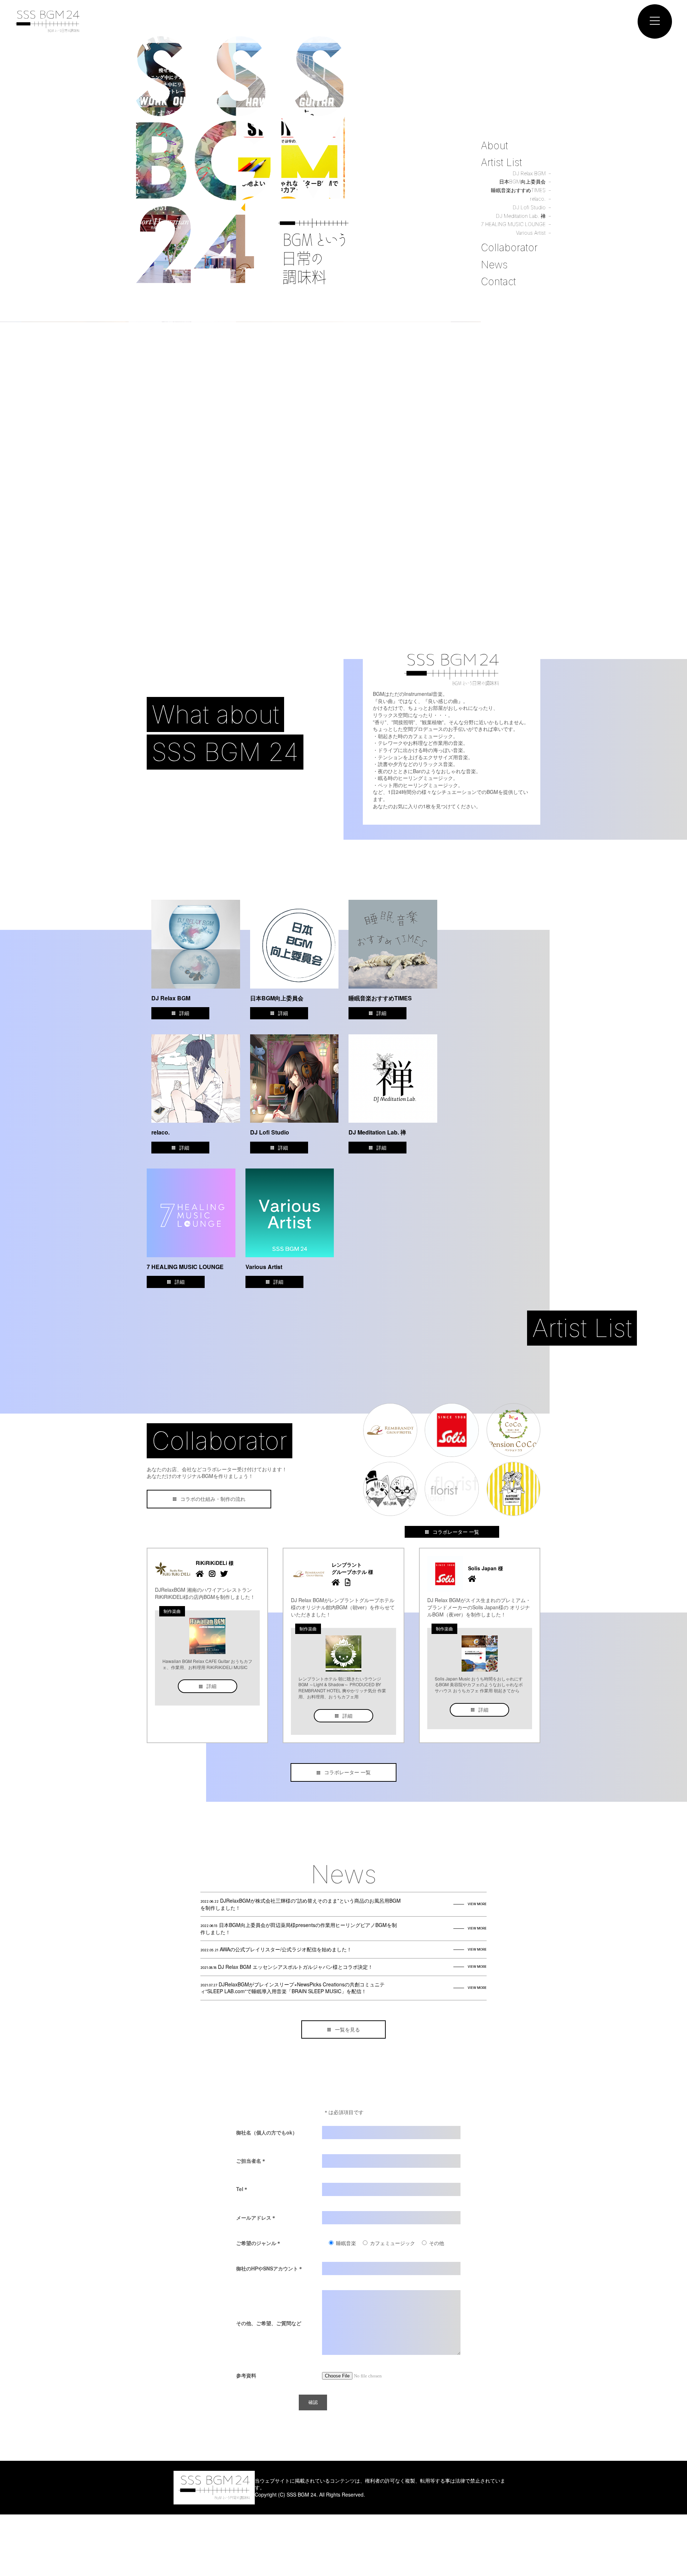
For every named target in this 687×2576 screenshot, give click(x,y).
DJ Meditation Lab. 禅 (521, 216)
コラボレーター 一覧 (456, 1532)
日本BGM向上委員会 (522, 182)
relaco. (538, 199)
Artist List (501, 162)
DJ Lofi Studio (529, 207)
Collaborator (509, 248)
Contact (498, 282)
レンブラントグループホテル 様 (352, 1568)
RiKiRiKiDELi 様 (215, 1563)
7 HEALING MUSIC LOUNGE (513, 224)
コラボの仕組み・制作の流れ (213, 1499)
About (494, 146)
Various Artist (531, 233)
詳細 (184, 1013)
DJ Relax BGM (529, 173)
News (494, 265)
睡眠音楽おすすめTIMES (518, 190)
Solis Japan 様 (486, 1568)
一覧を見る (347, 2029)
